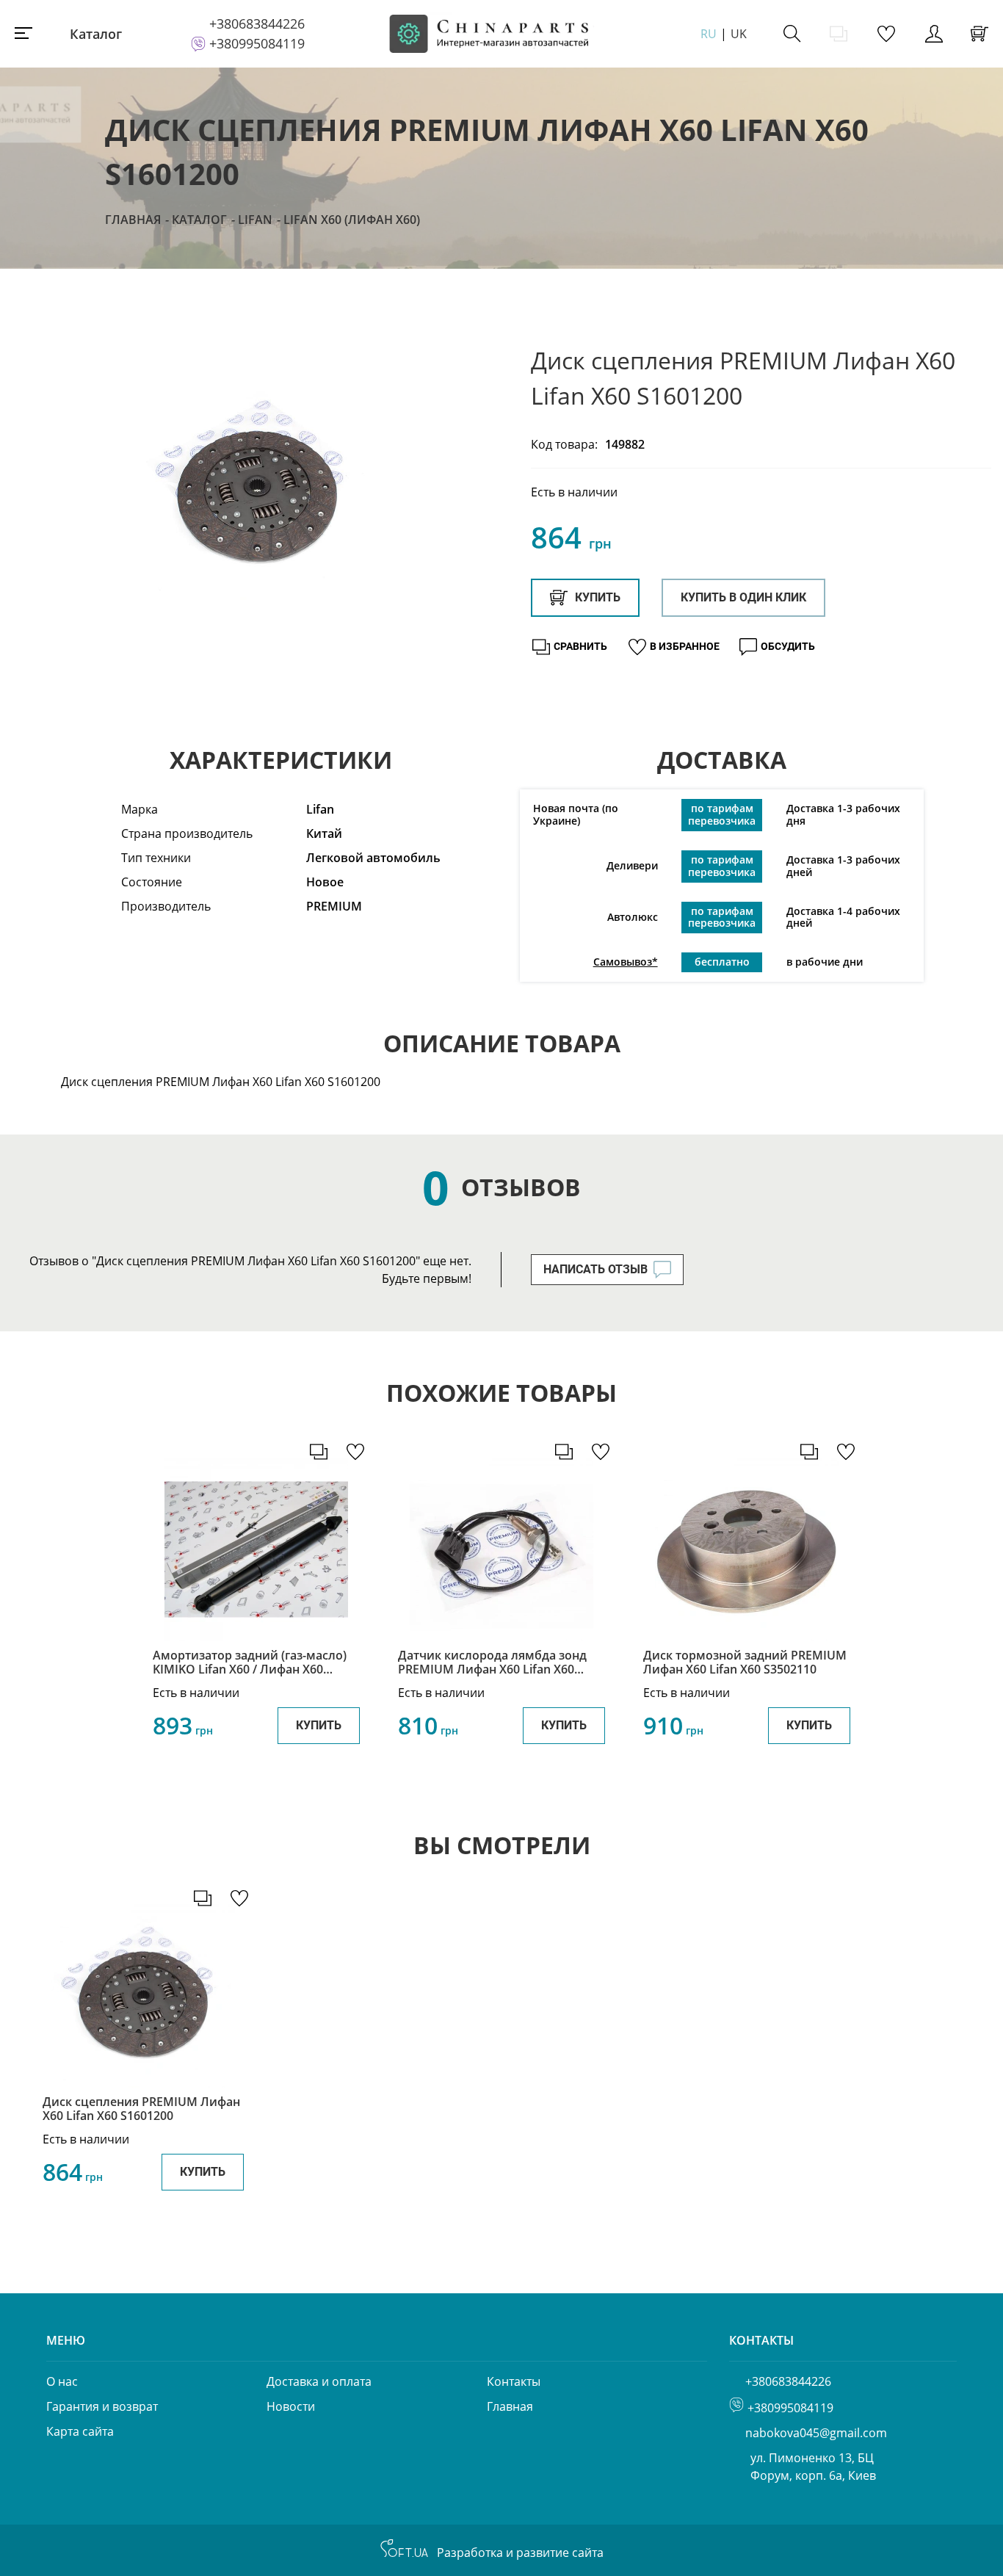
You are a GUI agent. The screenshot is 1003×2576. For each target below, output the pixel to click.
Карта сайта (80, 2431)
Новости (291, 2406)
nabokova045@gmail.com (816, 2433)
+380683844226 (257, 23)
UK (739, 34)
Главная (133, 220)
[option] (257, 486)
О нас (62, 2381)
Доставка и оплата (319, 2381)
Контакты (514, 2381)
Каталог (96, 34)
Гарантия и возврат (102, 2406)
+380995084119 (257, 43)
